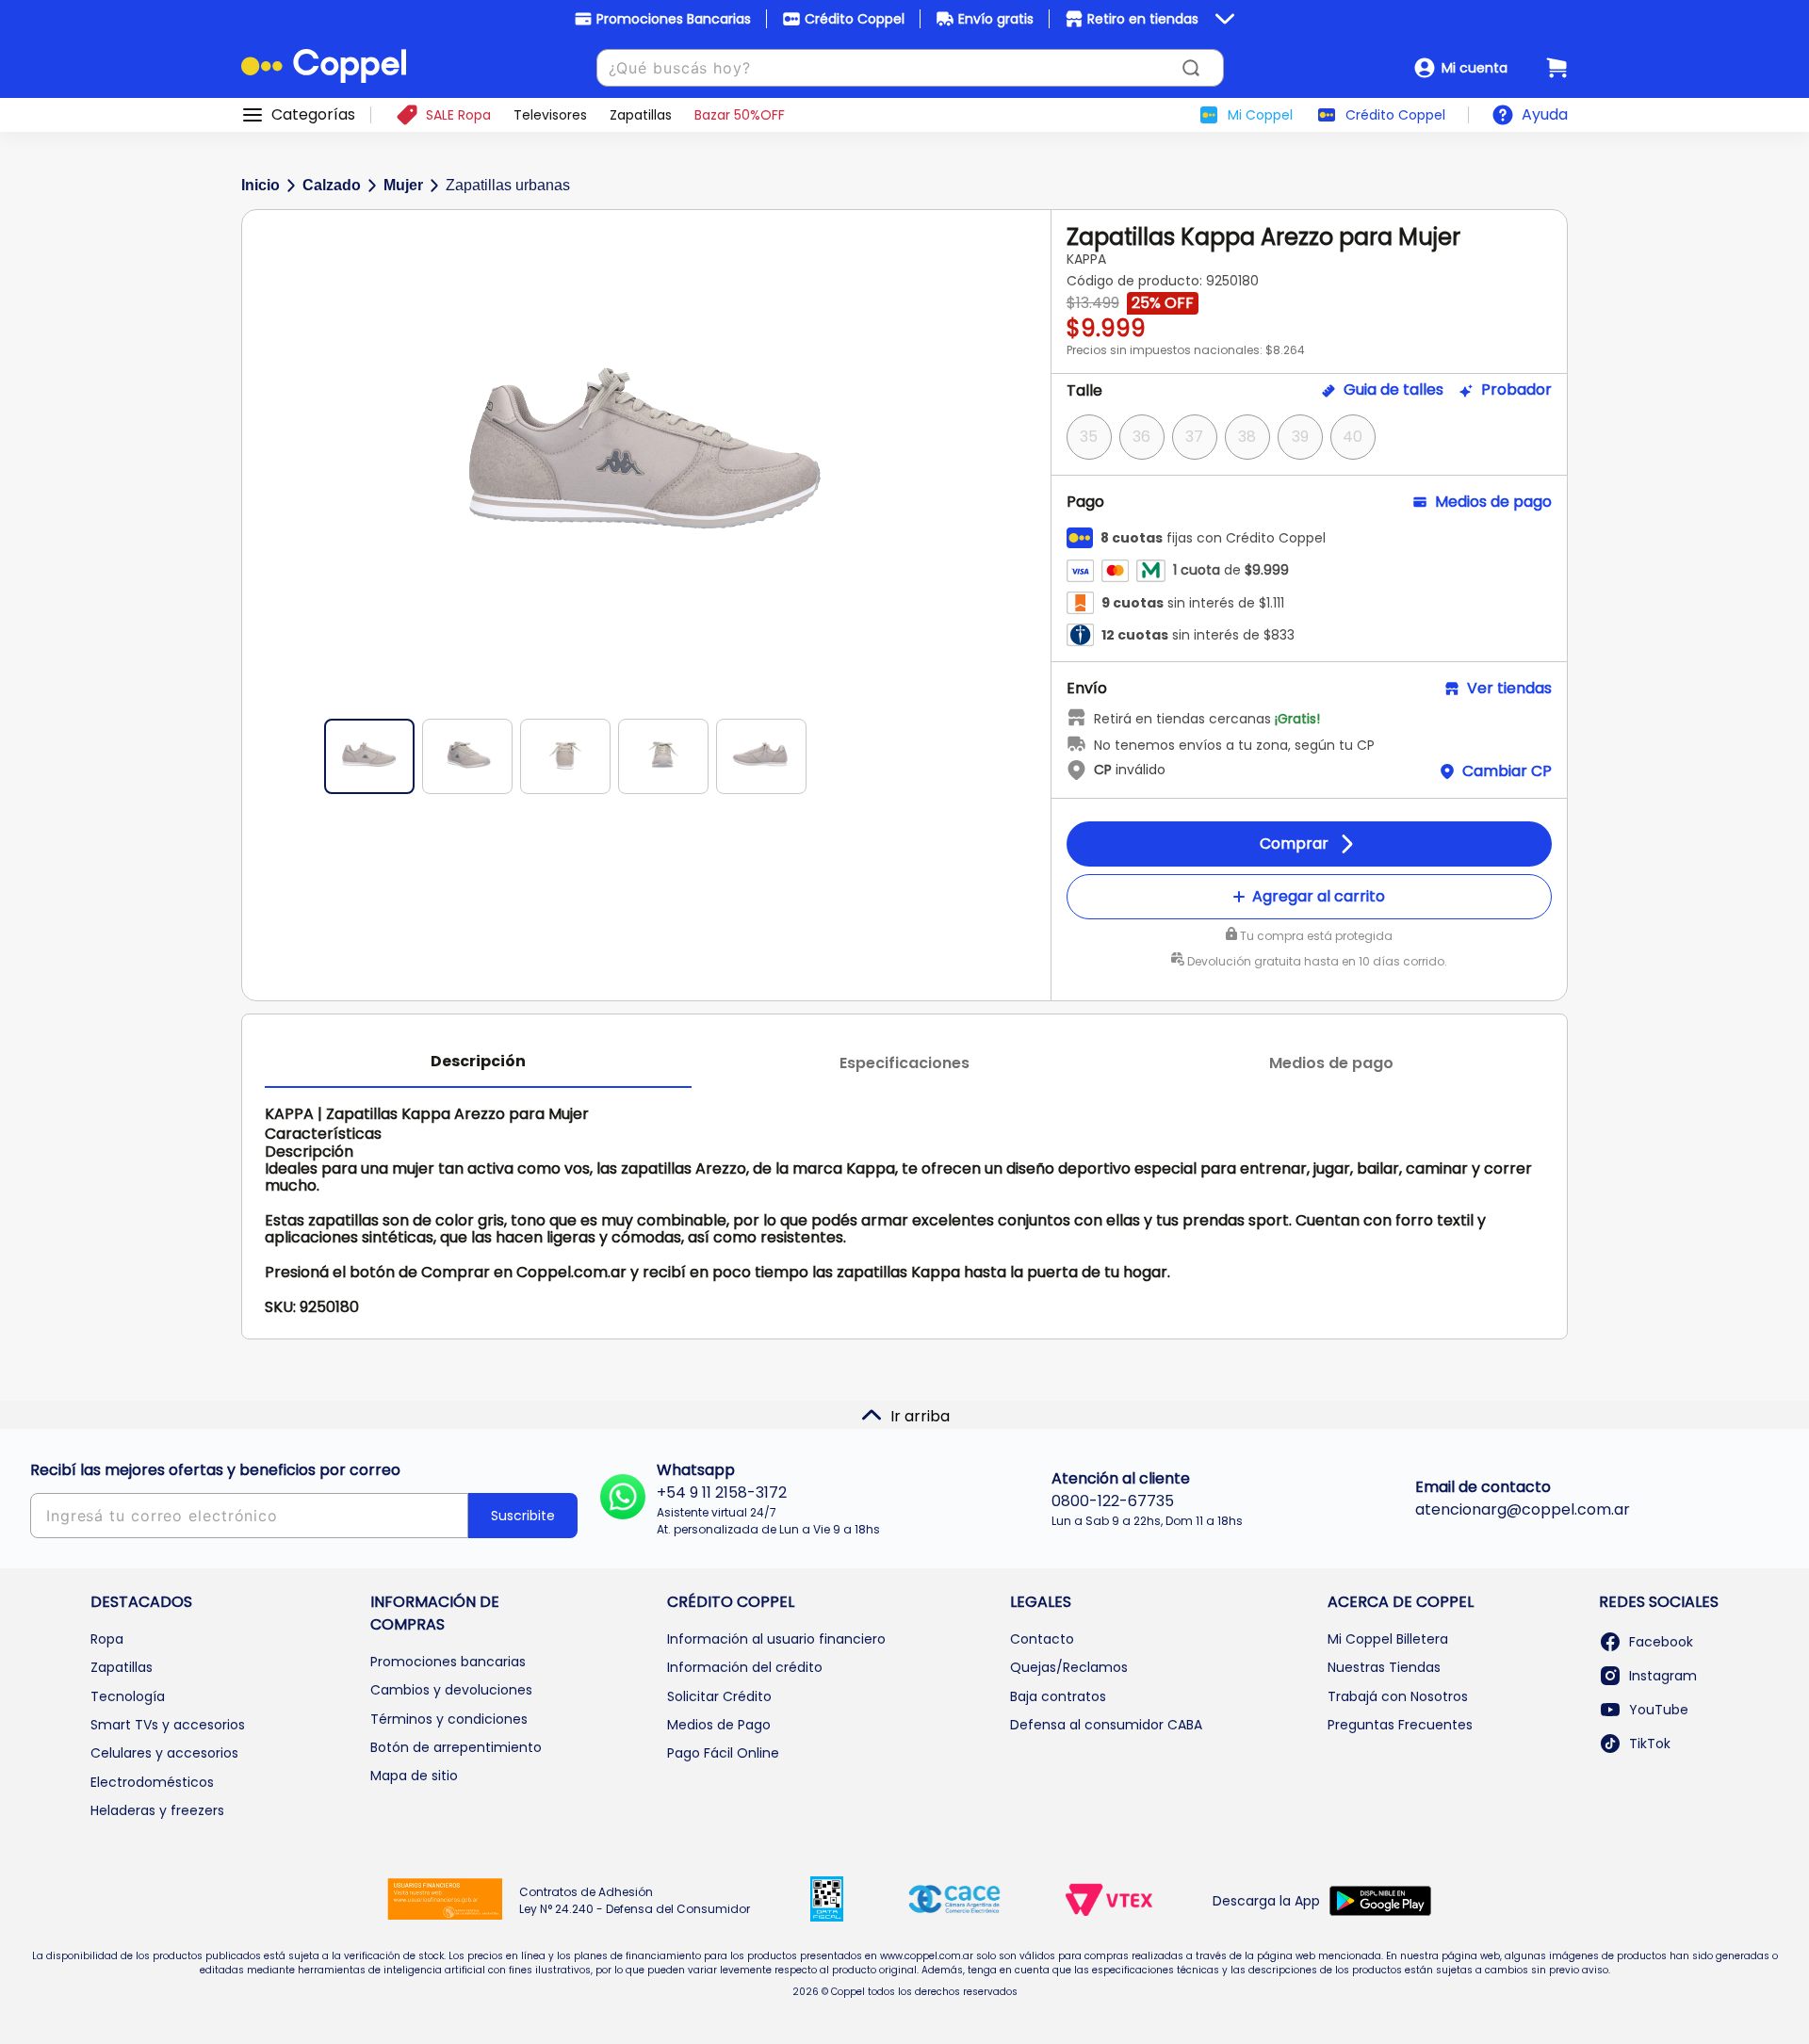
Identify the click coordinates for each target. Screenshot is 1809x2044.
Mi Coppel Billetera (1388, 1639)
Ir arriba (920, 1416)
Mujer (403, 185)
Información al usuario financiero (776, 1639)
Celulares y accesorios (164, 1753)
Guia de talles (1393, 390)
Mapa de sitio (414, 1776)
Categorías (313, 115)
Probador (1516, 390)
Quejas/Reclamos (1069, 1667)
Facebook (1661, 1642)
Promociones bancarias (448, 1662)
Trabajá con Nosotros (1398, 1696)
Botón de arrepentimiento (456, 1747)
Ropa (107, 1639)
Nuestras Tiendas (1384, 1667)
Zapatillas (122, 1667)
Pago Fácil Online (723, 1753)
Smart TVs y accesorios (168, 1725)
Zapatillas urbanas (508, 185)
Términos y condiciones (449, 1719)
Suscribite (523, 1516)
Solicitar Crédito (719, 1696)
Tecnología (128, 1696)
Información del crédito (745, 1667)
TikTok (1650, 1744)
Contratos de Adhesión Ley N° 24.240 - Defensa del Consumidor (635, 1900)
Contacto (1042, 1639)
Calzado (332, 185)
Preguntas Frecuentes (1400, 1725)
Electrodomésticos (152, 1782)
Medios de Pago (719, 1725)
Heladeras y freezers (157, 1810)
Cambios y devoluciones (451, 1690)
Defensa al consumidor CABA (1106, 1725)
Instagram (1663, 1676)
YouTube (1659, 1710)
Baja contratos (1058, 1696)
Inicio (261, 185)
